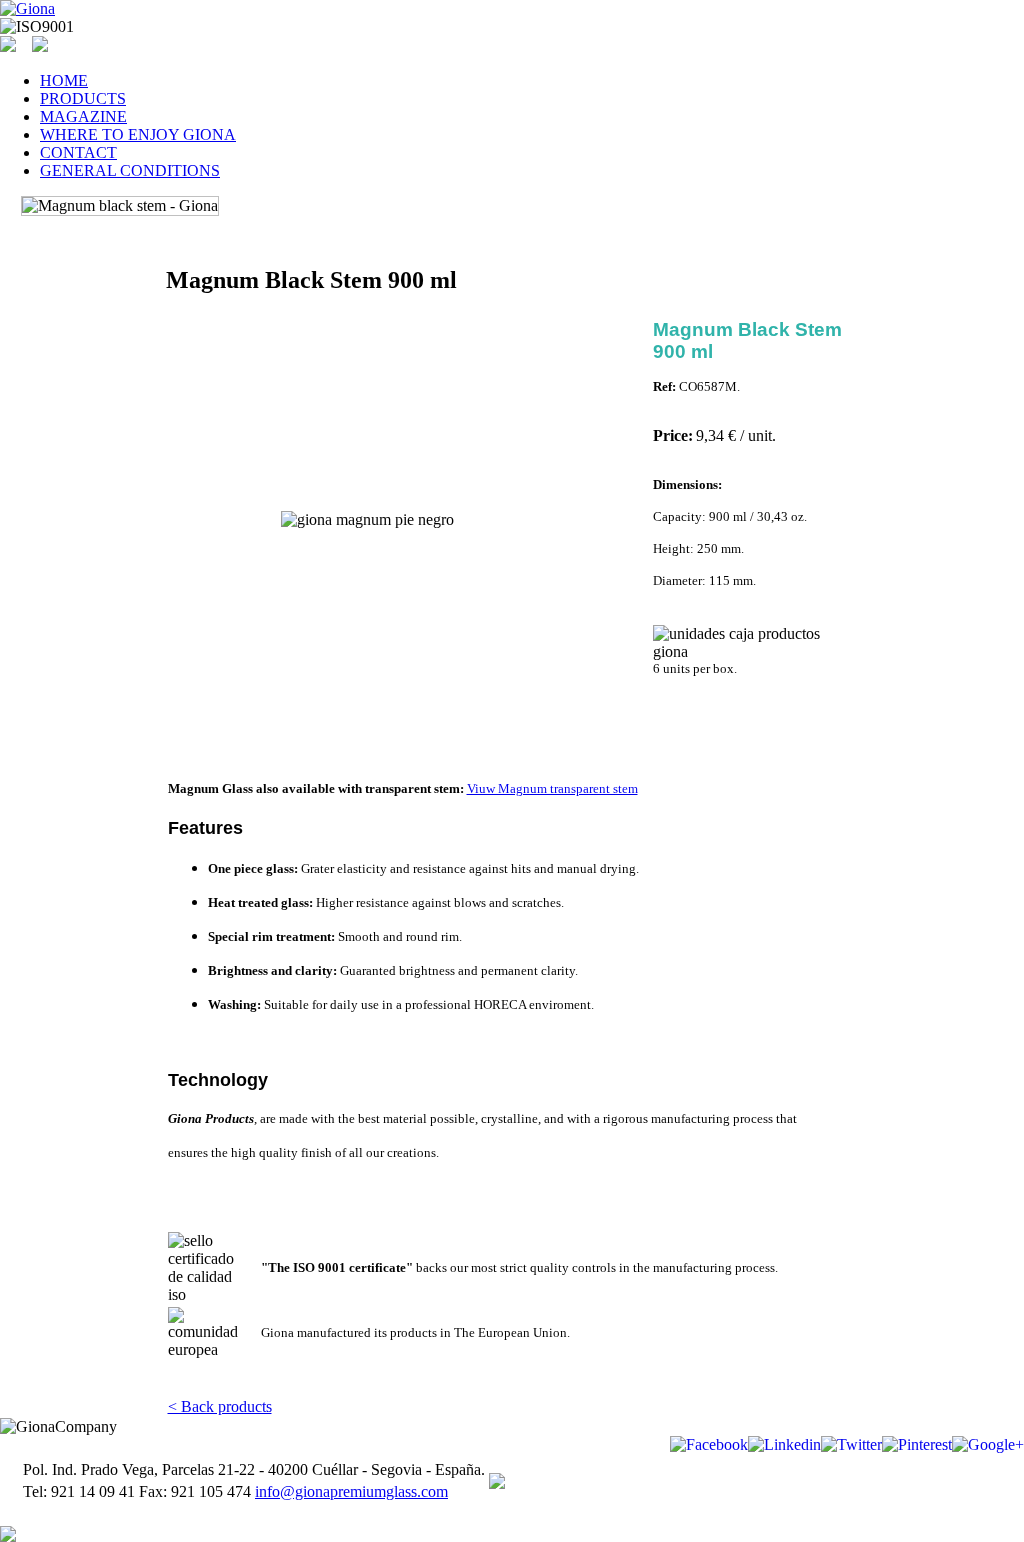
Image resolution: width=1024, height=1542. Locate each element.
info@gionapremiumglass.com (351, 1491)
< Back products (220, 1406)
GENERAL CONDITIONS (130, 170)
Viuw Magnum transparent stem (552, 788)
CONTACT (78, 152)
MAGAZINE (83, 116)
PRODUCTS (83, 98)
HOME (64, 80)
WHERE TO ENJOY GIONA (138, 134)
